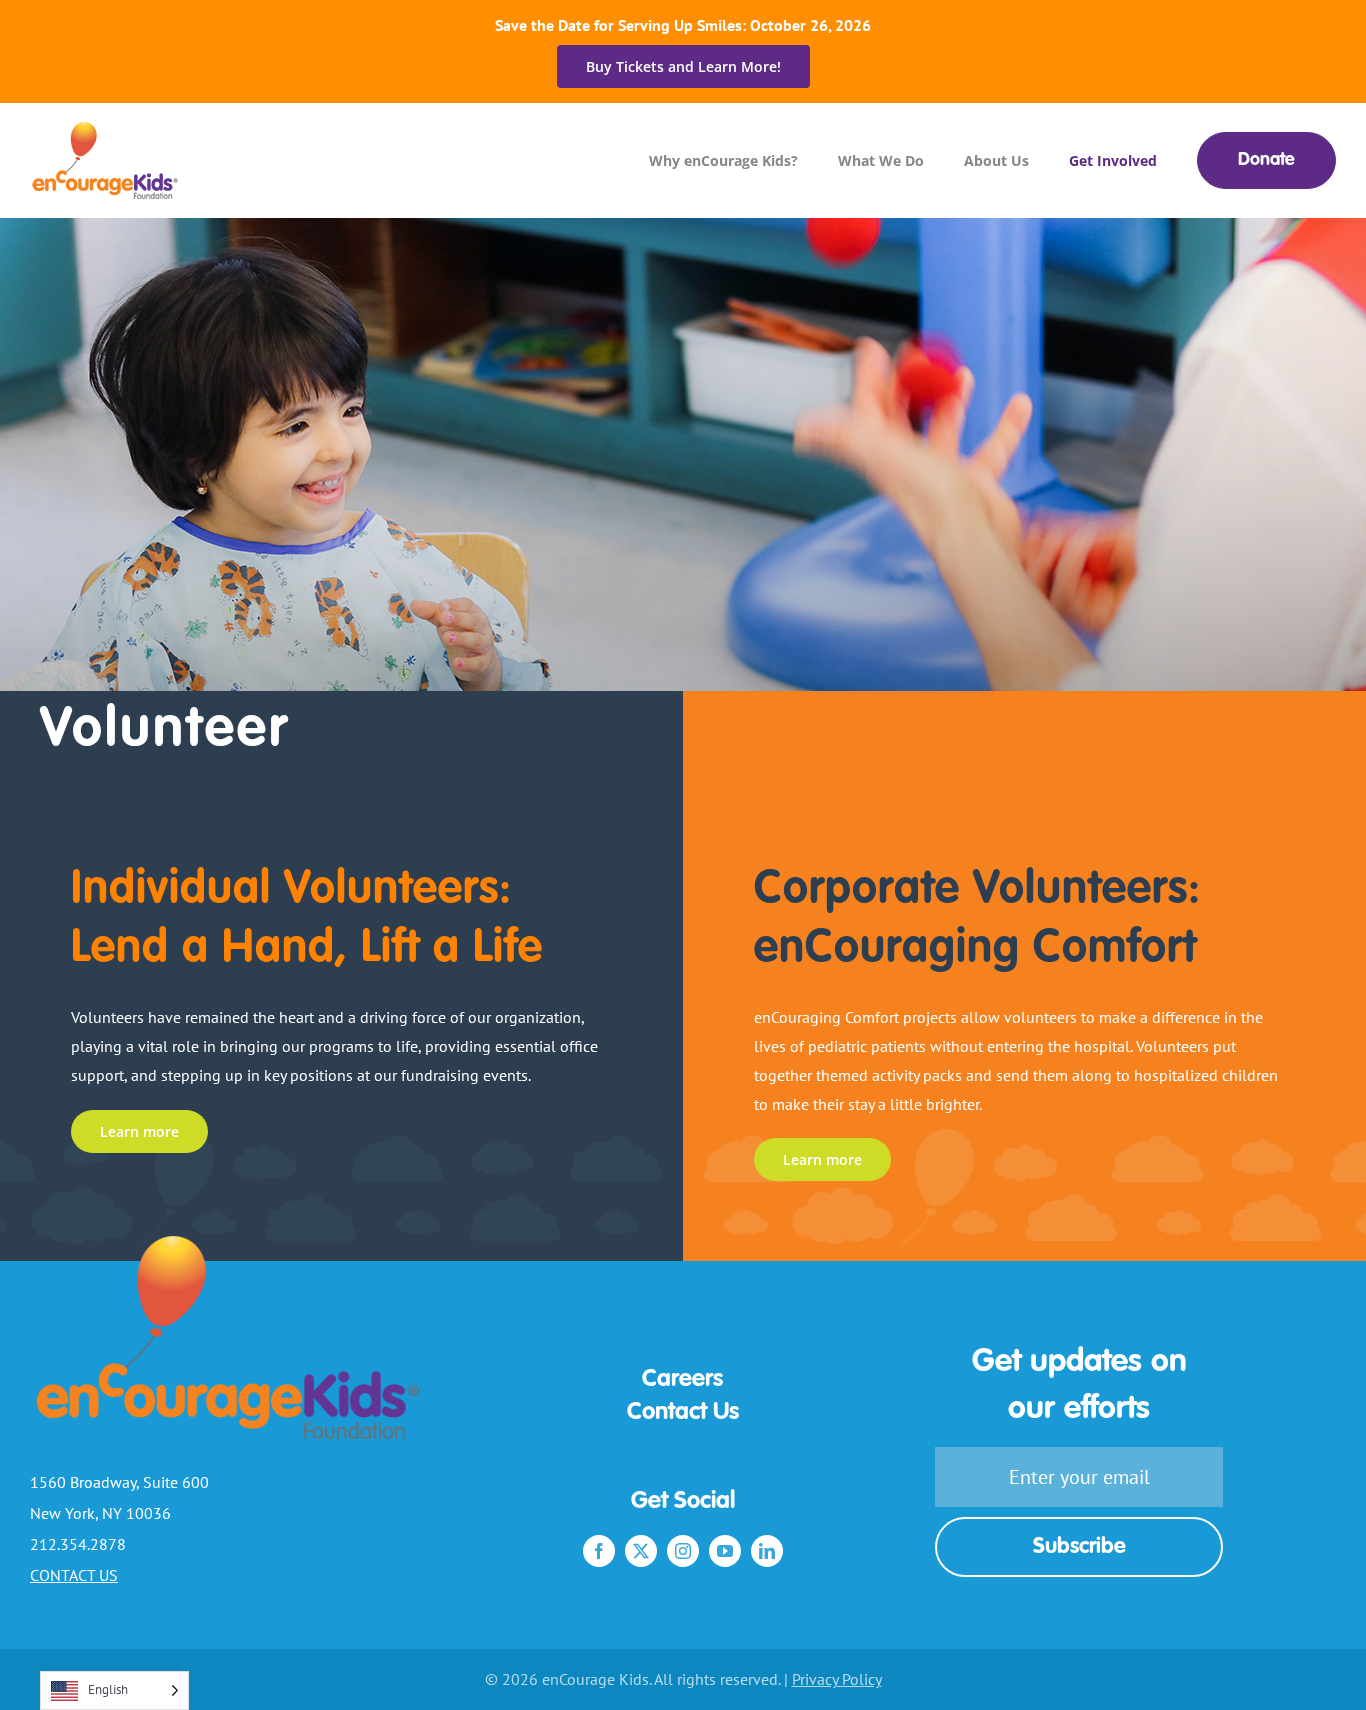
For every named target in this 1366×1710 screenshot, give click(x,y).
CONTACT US (74, 1575)
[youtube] (725, 1551)
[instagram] (683, 1551)
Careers (682, 1380)
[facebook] (599, 1551)
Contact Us (683, 1413)
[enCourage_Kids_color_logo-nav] (106, 130)
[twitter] (641, 1551)
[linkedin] (767, 1551)
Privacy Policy (837, 1679)
